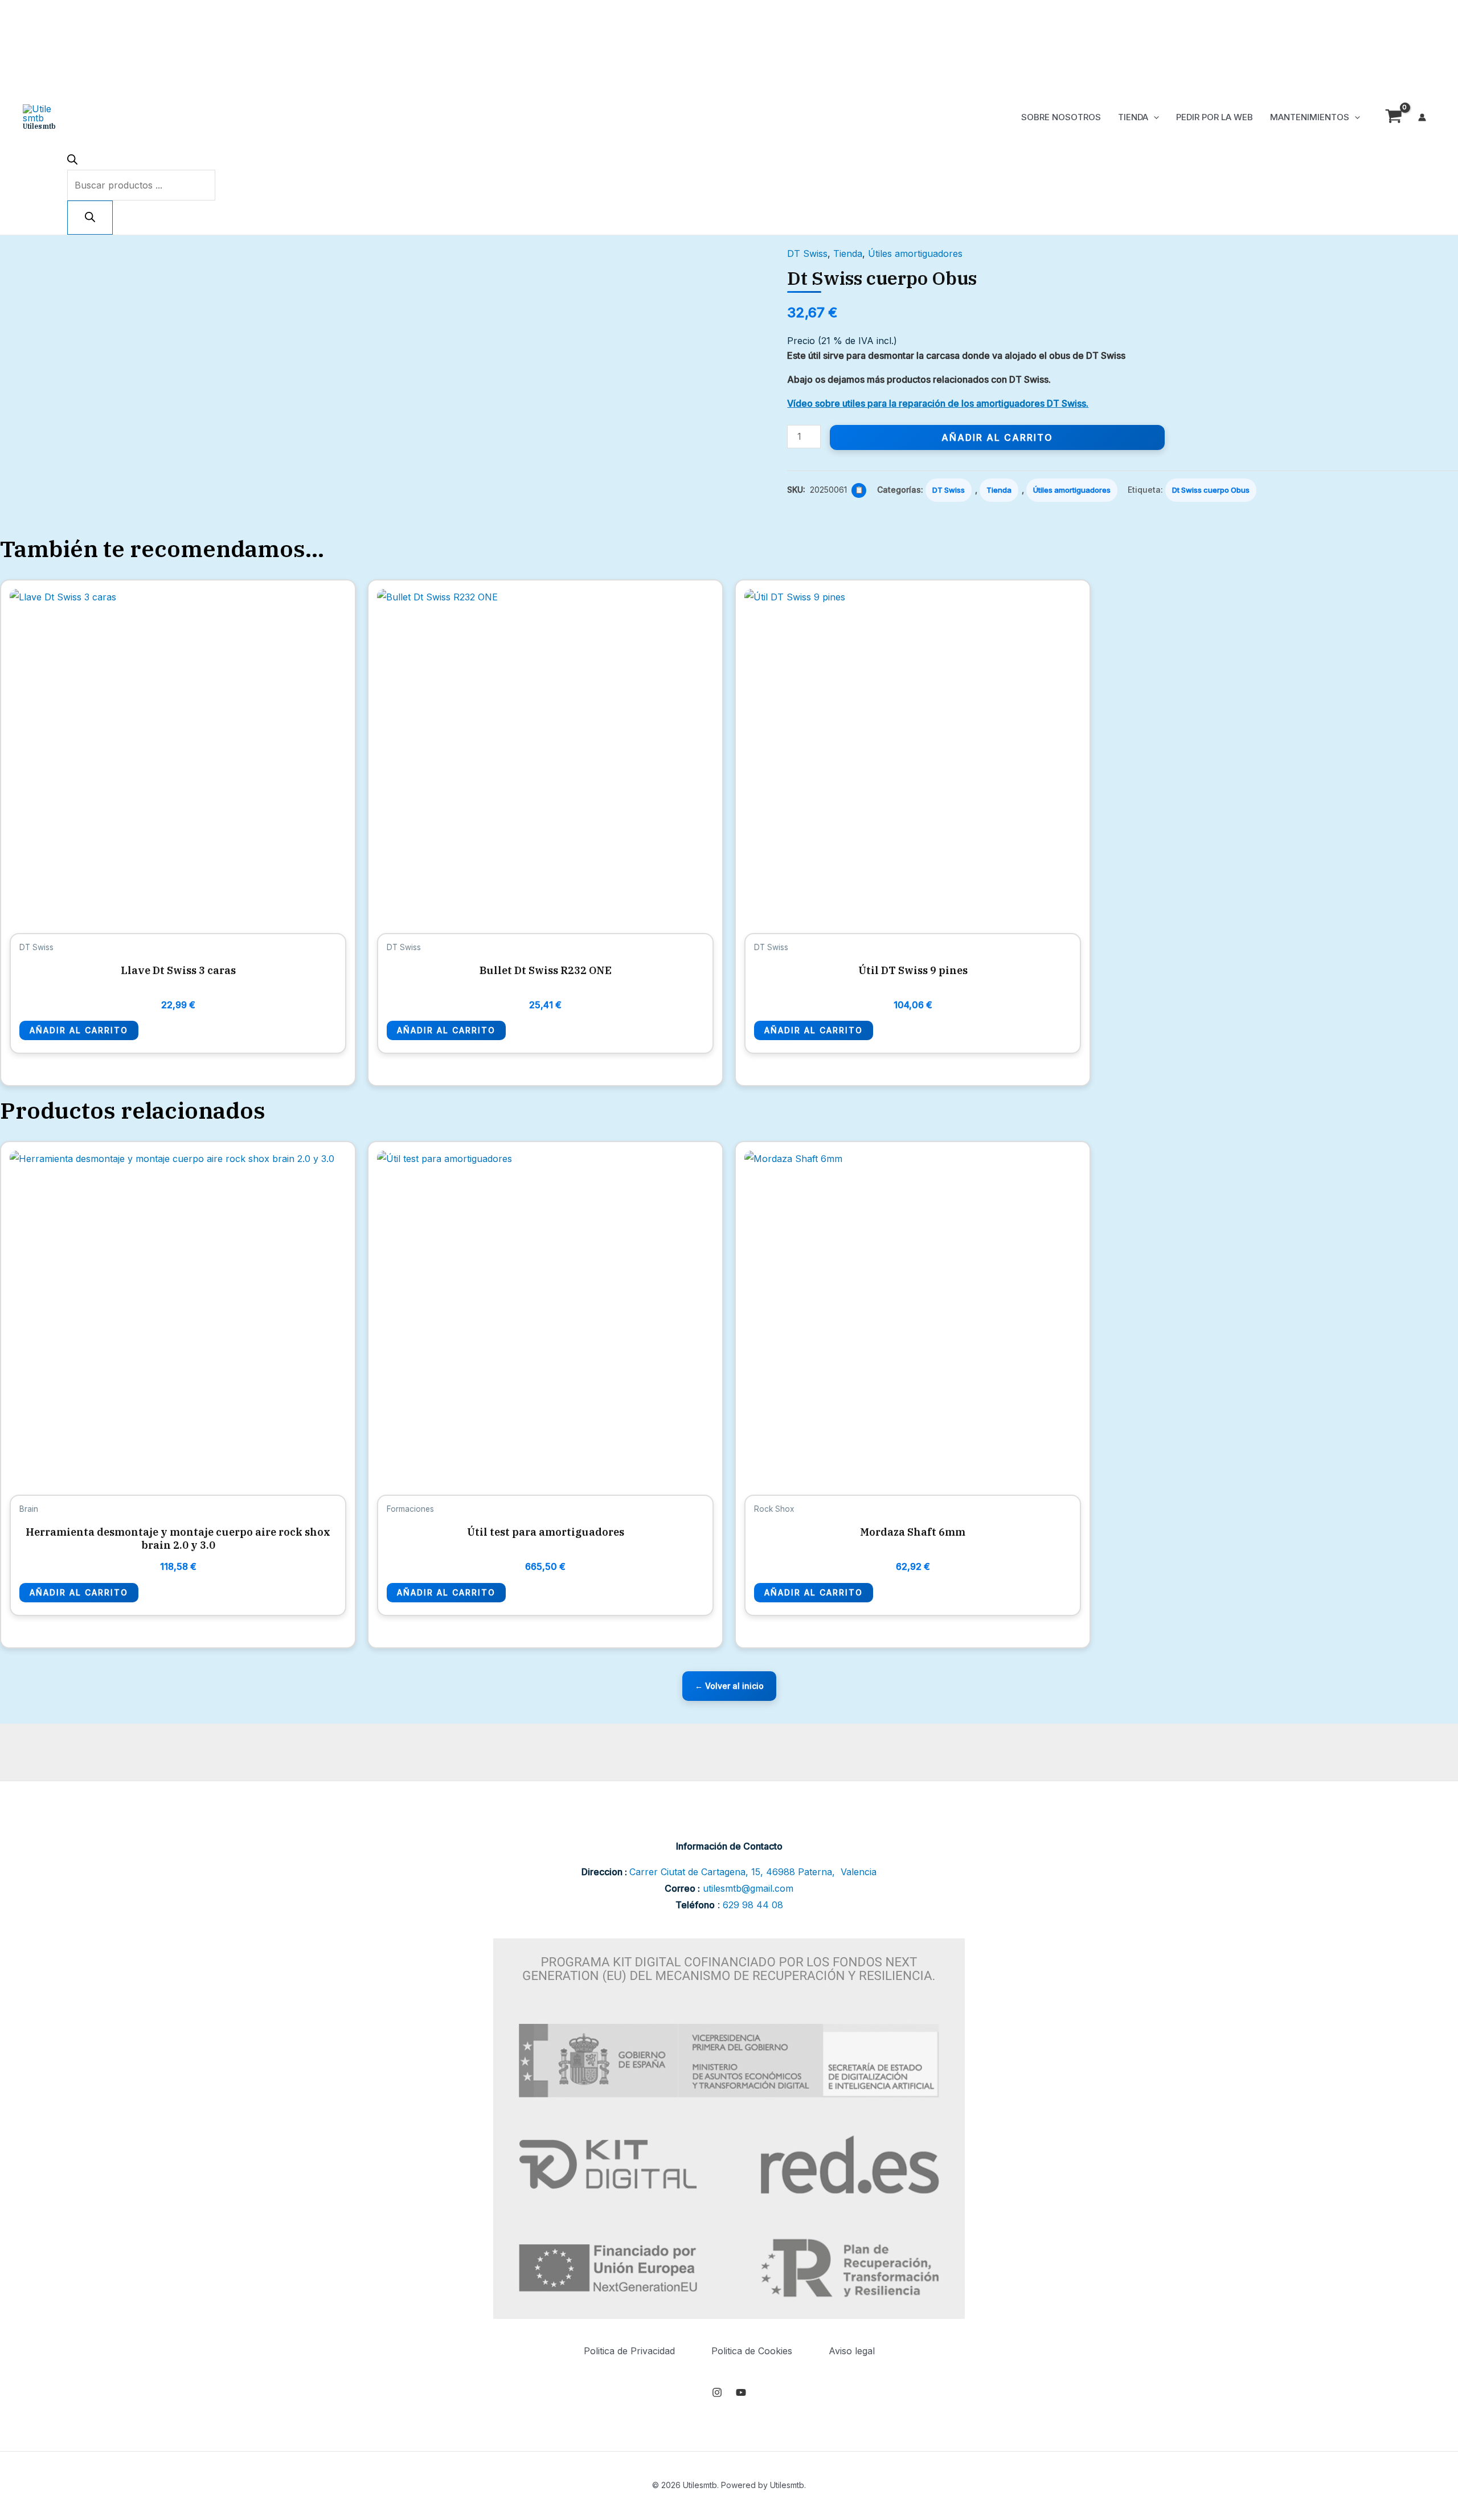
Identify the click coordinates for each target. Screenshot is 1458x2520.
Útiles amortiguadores (915, 253)
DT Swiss (807, 253)
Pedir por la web (1215, 117)
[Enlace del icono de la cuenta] (1422, 117)
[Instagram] (717, 2392)
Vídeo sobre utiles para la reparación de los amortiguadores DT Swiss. (938, 403)
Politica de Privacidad (629, 2351)
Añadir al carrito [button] (79, 1030)
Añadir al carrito (997, 437)
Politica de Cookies (752, 2351)
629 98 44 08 (753, 1905)
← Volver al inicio (729, 1686)
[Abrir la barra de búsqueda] (72, 161)
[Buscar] (90, 218)
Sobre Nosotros (1061, 117)
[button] (1154, 117)
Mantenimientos (1310, 117)
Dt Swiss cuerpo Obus (1211, 490)
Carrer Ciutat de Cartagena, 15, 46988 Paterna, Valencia (753, 1872)
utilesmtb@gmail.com (748, 1888)
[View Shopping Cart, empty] (1393, 118)
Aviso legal (852, 2351)
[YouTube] (741, 2392)
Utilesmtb (39, 126)
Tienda (1133, 117)
